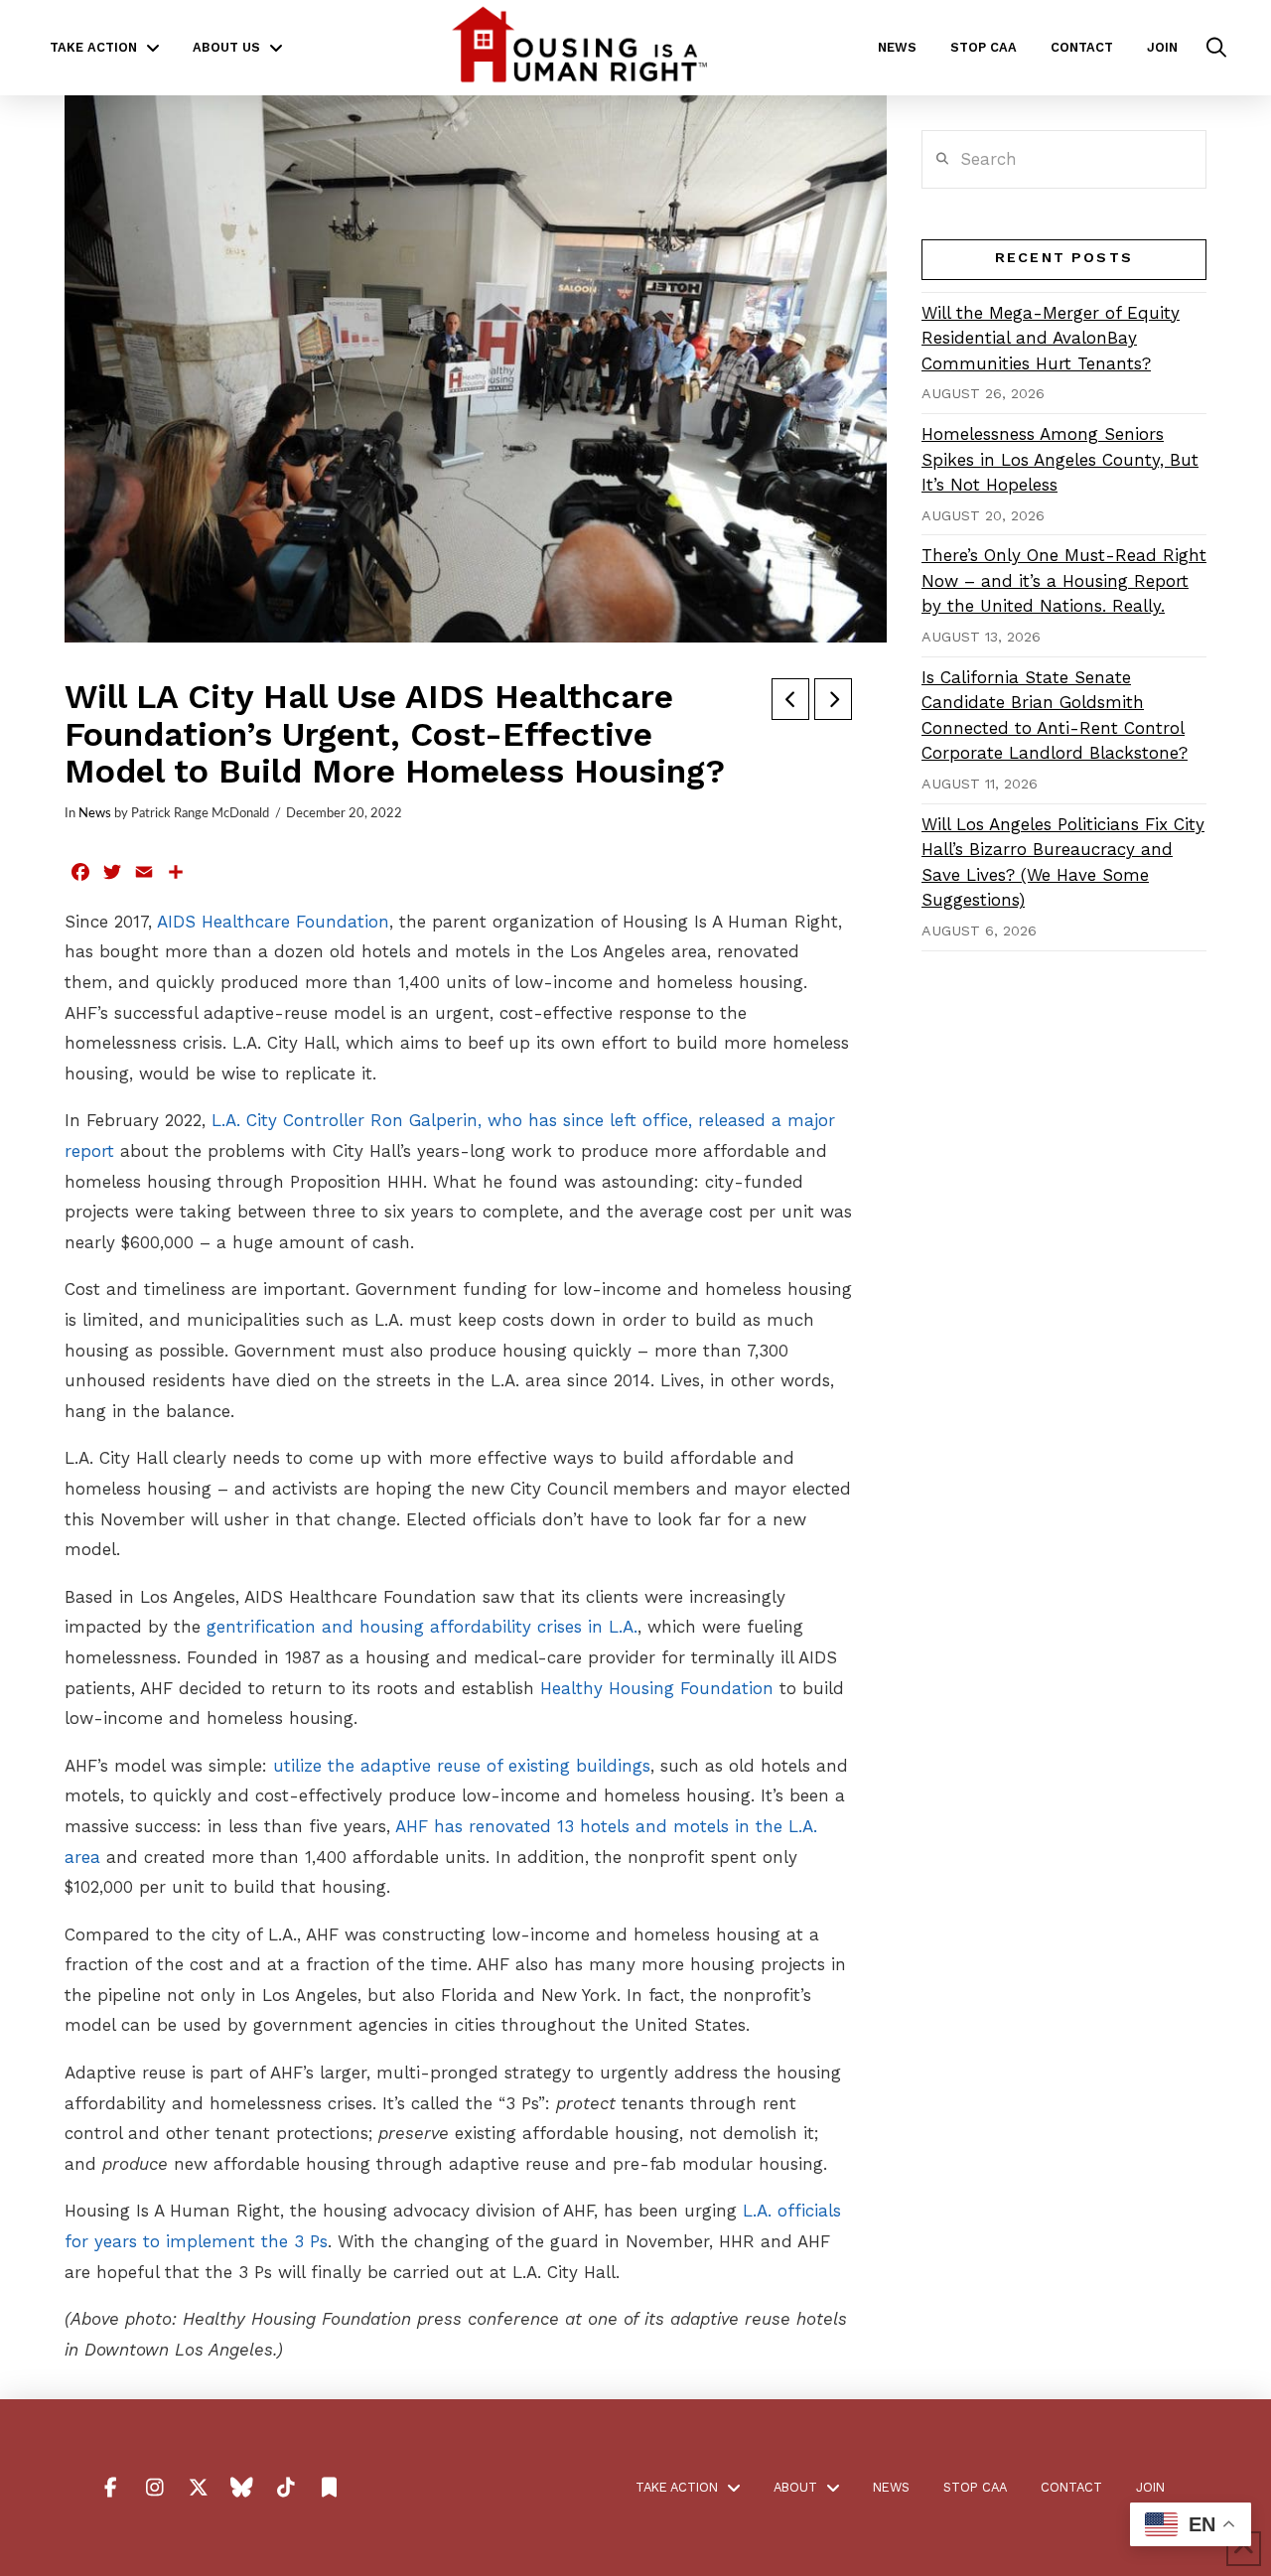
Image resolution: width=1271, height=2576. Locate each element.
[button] (1216, 48)
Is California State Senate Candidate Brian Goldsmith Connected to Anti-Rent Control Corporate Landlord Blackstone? (1055, 716)
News (95, 813)
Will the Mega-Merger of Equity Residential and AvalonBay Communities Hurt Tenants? (1051, 338)
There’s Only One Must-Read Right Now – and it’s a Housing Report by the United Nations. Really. (1064, 580)
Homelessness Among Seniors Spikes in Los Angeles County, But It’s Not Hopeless (1060, 459)
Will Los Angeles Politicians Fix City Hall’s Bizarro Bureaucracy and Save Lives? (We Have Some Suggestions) (1063, 862)
